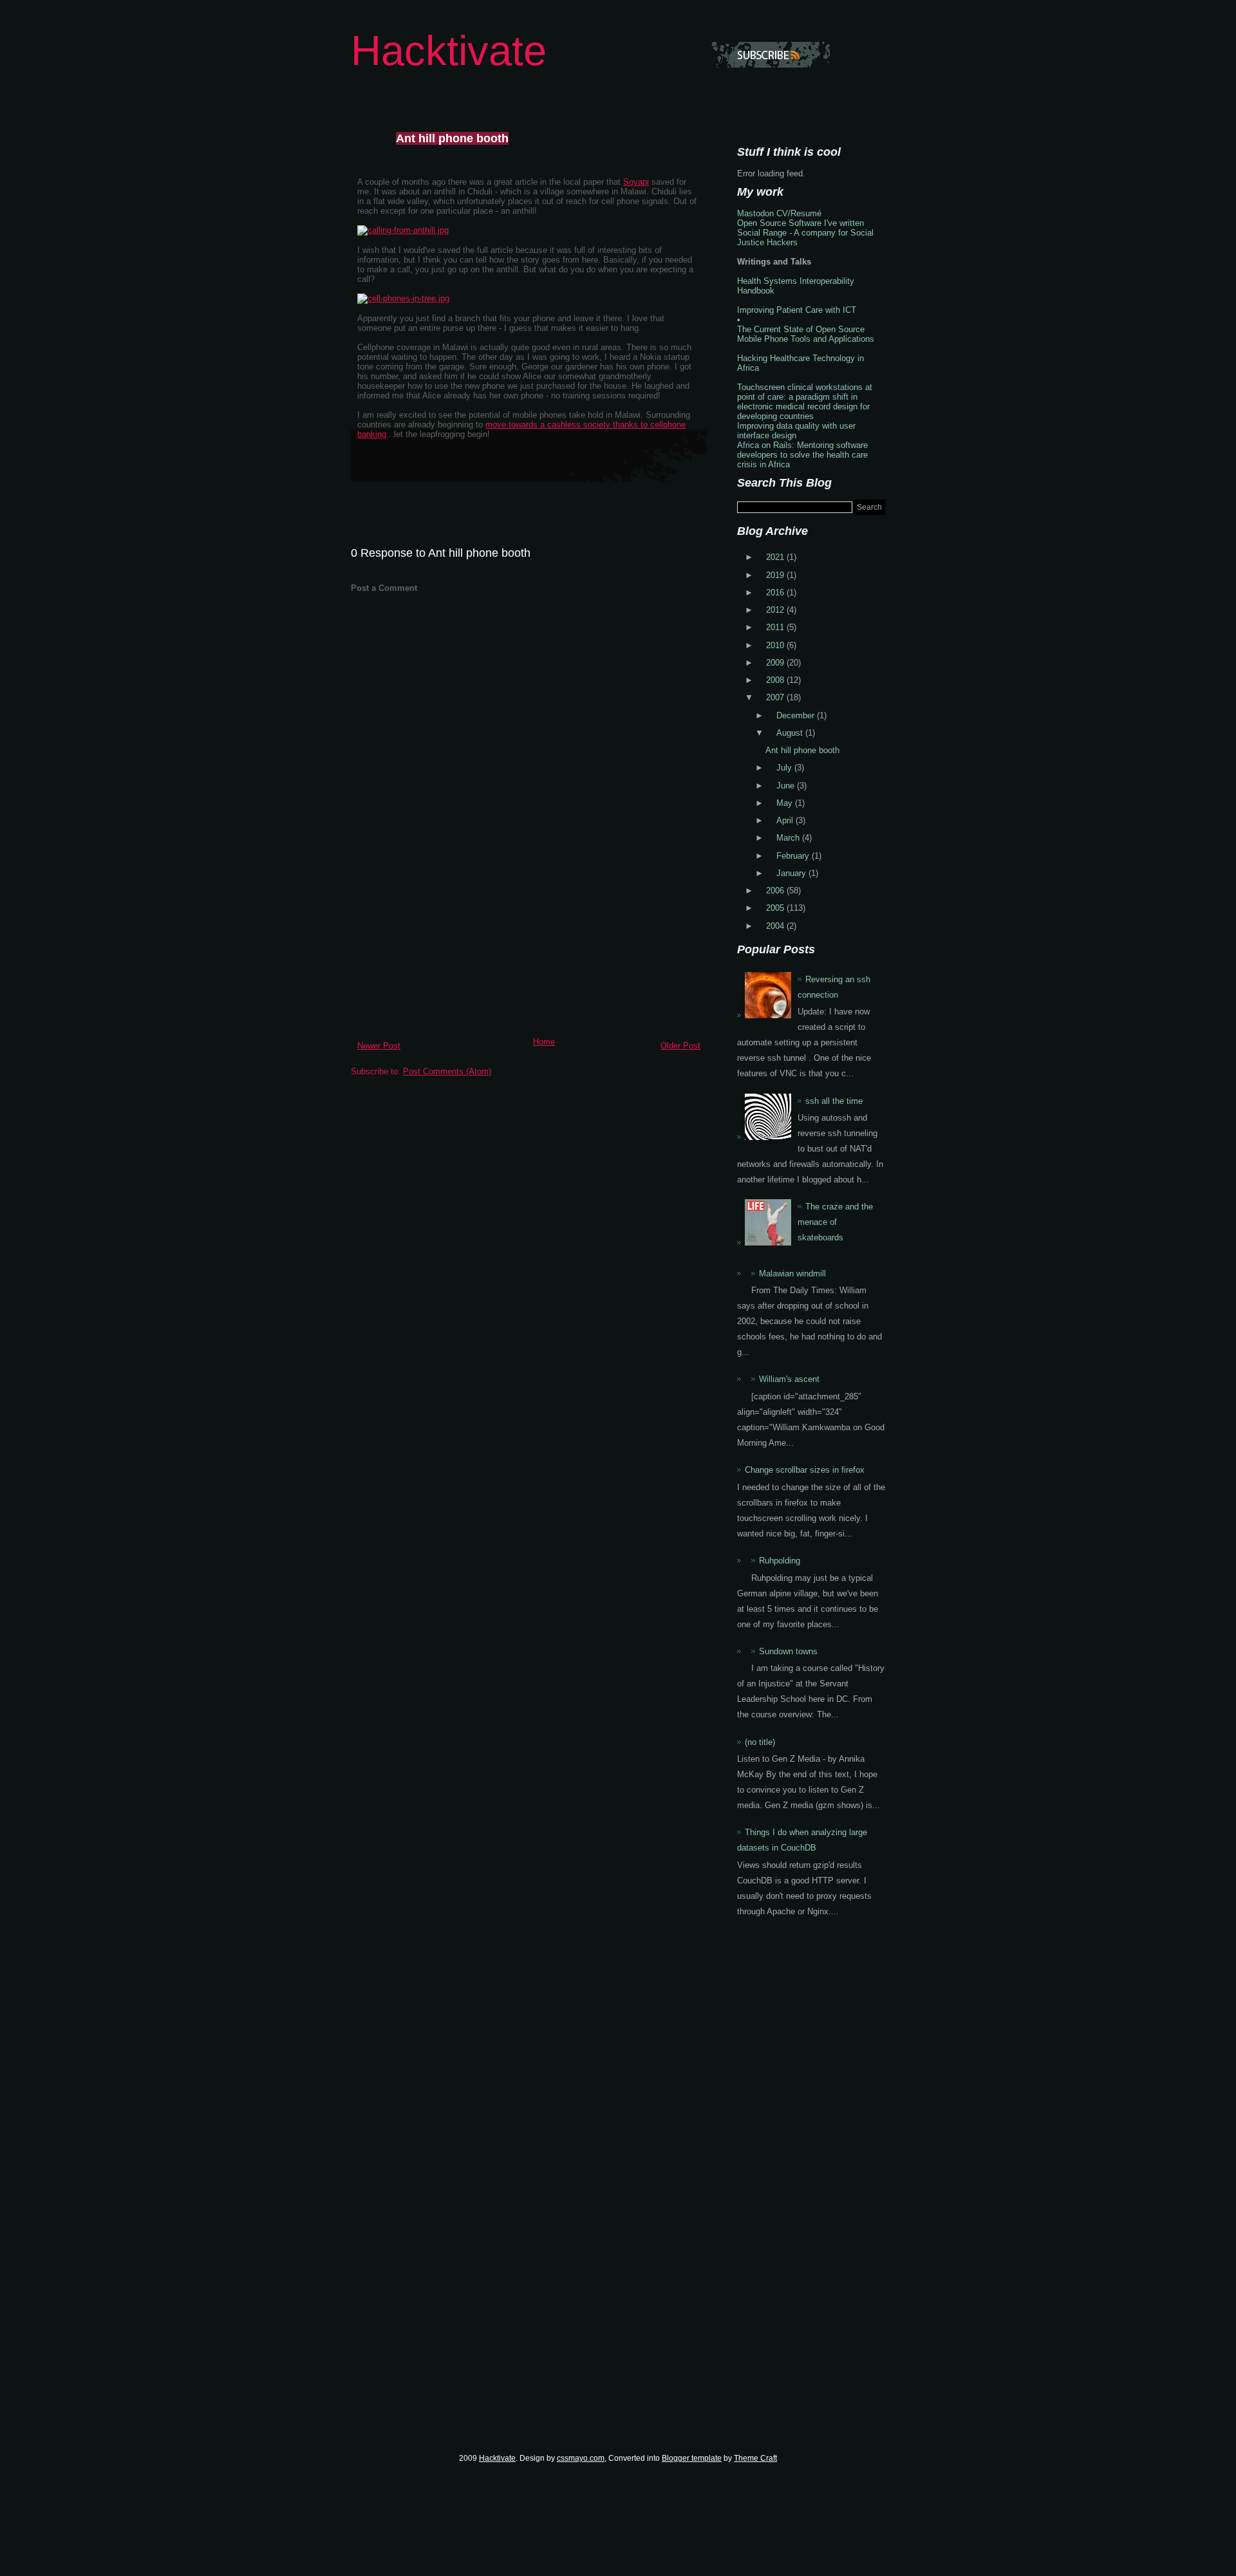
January (792, 873)
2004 (776, 926)
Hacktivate (449, 51)
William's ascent (789, 1379)
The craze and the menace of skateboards (835, 1222)
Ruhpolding (780, 1561)
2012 (776, 610)
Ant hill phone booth (452, 138)
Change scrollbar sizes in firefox (805, 1470)
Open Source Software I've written (801, 223)
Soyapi (636, 182)
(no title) (760, 1742)
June (787, 786)
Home (544, 1042)
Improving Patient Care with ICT (797, 310)
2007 (776, 697)
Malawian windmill (792, 1274)
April (786, 820)
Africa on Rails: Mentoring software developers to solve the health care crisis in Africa (802, 455)
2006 (776, 891)
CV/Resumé (799, 213)
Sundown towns (788, 1651)
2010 (776, 645)
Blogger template (692, 2458)
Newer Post (379, 1046)
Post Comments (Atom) (447, 1071)
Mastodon (755, 213)
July (785, 768)
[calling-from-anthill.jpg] (403, 230)
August (791, 733)
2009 (776, 663)
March (789, 838)
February (794, 856)
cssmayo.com (581, 2458)
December (797, 715)
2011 (776, 627)
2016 (776, 593)
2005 (776, 908)
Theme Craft (755, 2458)
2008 (776, 680)
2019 (776, 575)
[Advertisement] (447, 942)
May (786, 803)
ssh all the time (834, 1101)
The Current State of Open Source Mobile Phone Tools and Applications (806, 334)
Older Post (680, 1046)
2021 (776, 557)
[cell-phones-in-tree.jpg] (403, 298)
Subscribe (771, 55)
